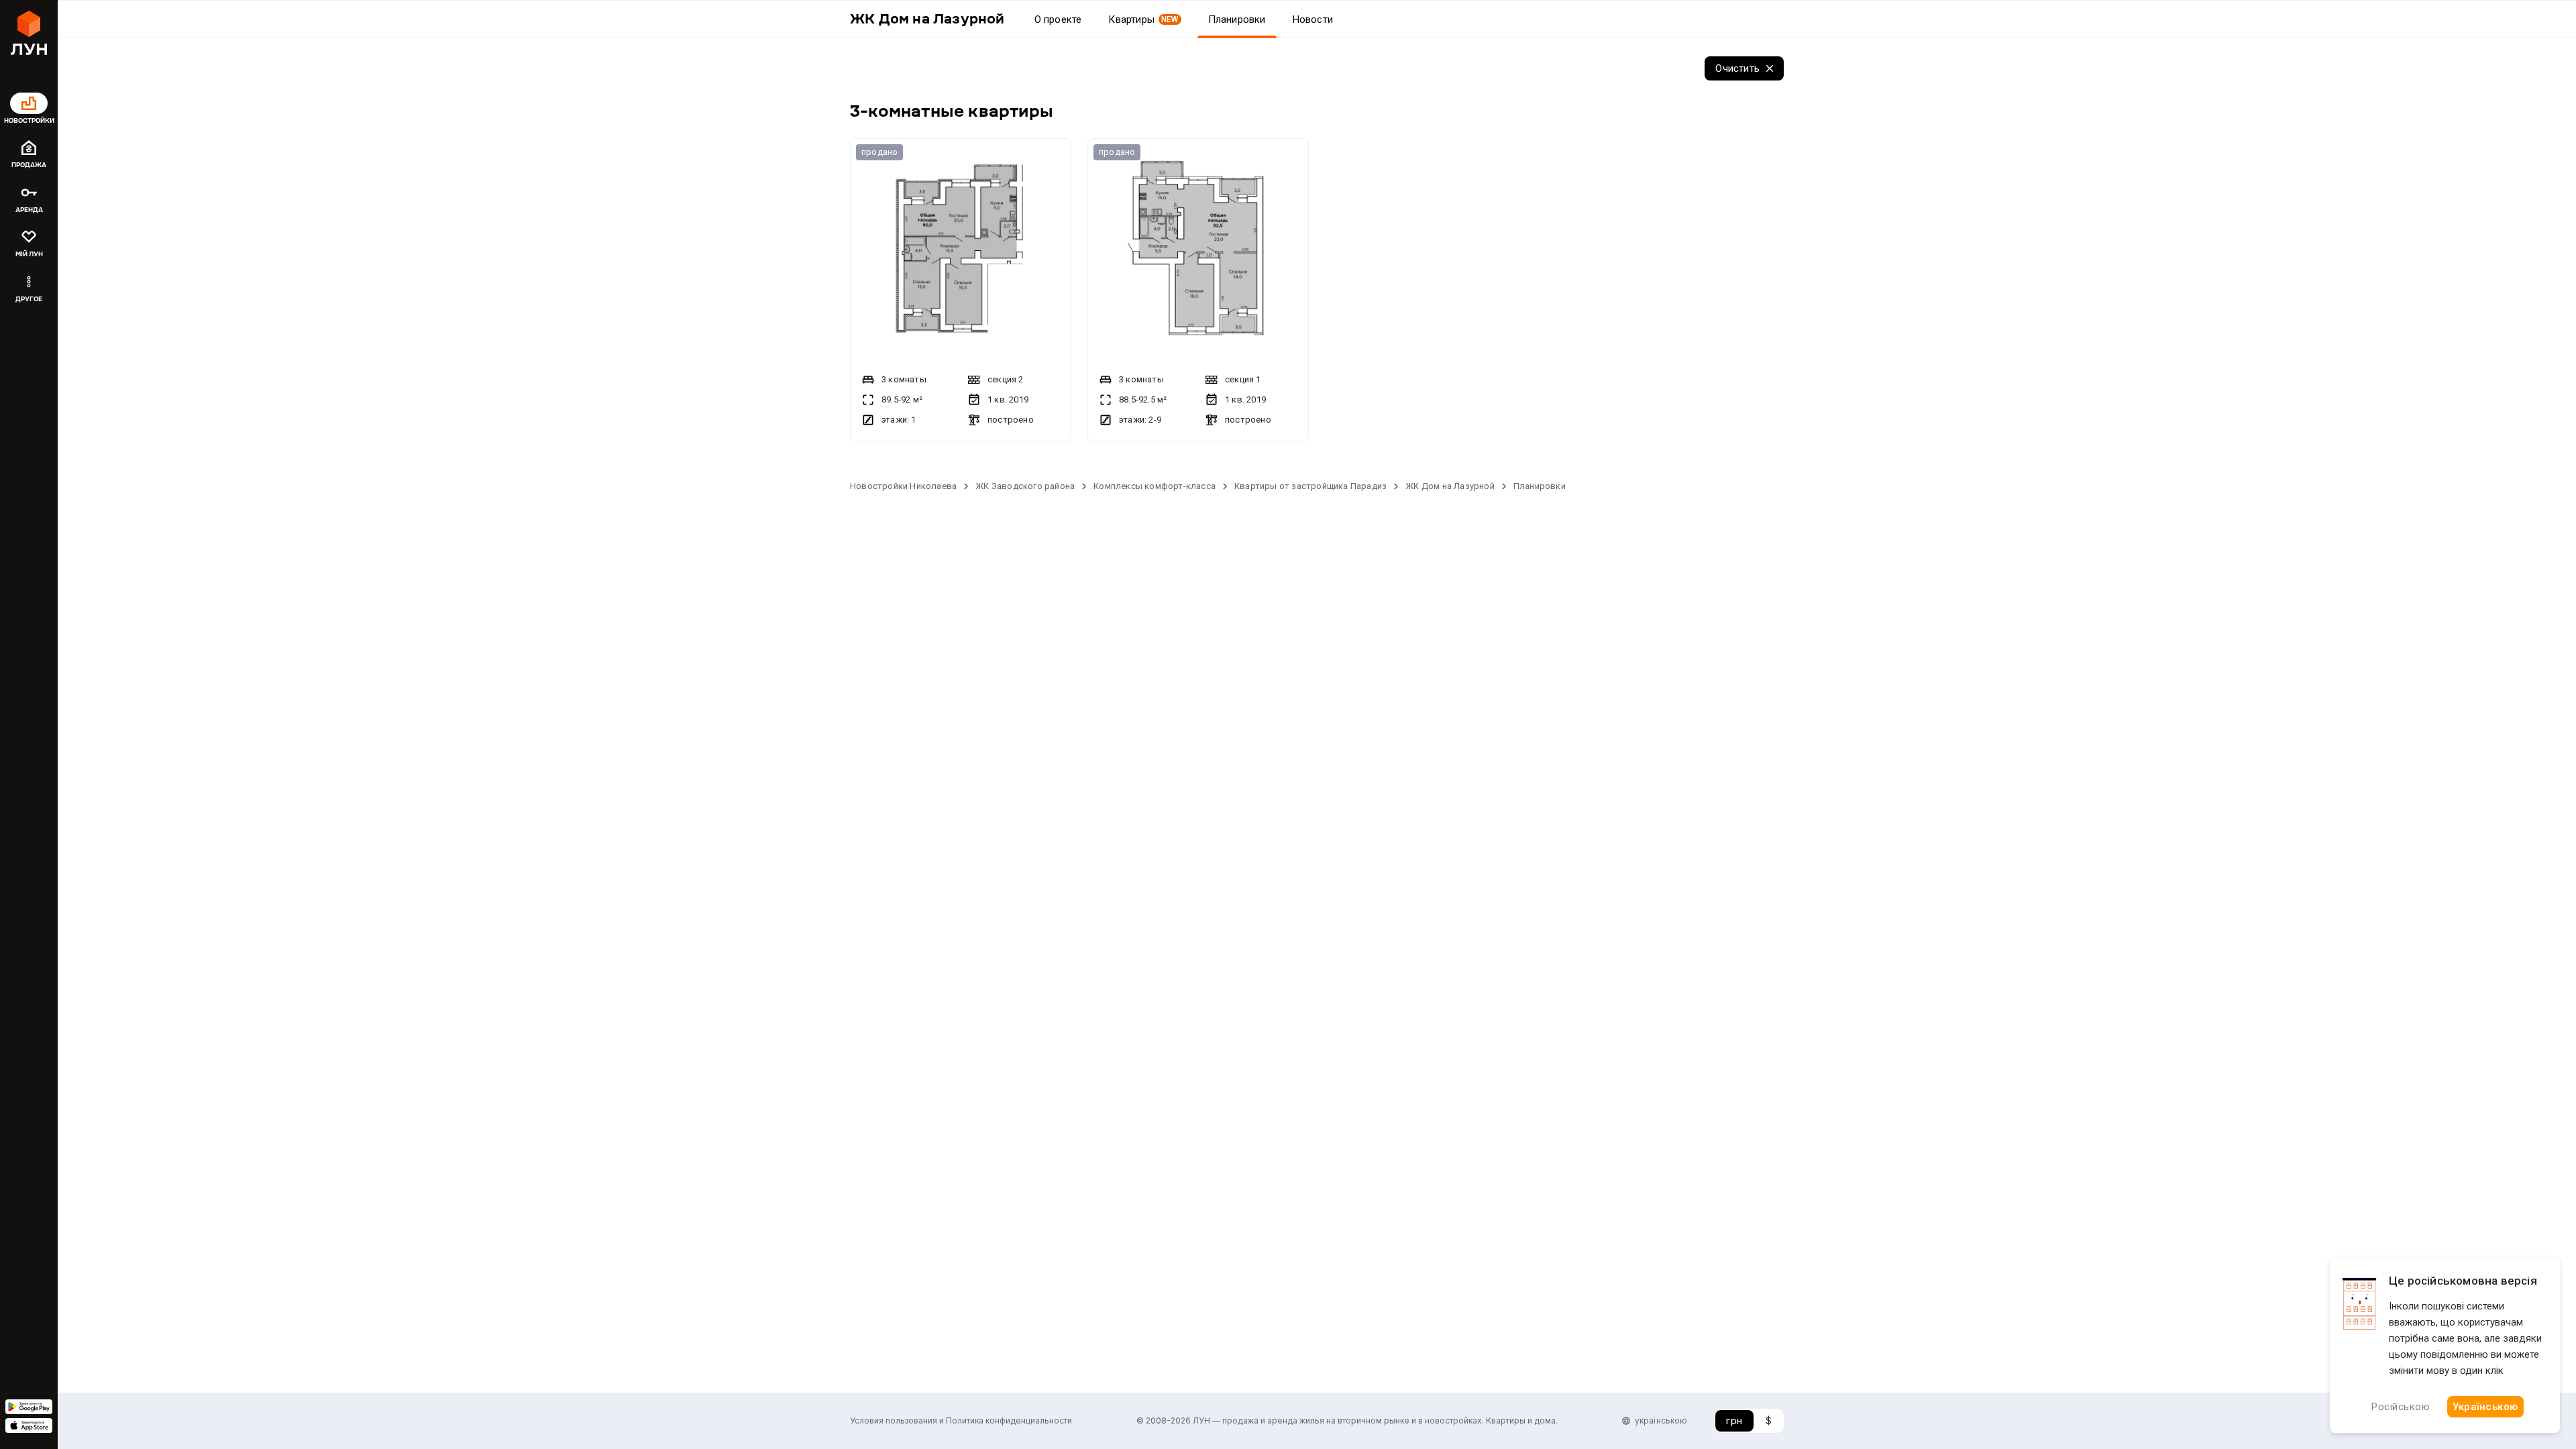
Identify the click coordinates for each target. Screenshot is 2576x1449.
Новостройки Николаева (903, 486)
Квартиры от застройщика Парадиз (1310, 486)
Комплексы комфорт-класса (1155, 486)
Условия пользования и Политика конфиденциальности (961, 1420)
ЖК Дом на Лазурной (1450, 486)
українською (1661, 1420)
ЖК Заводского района (1025, 486)
